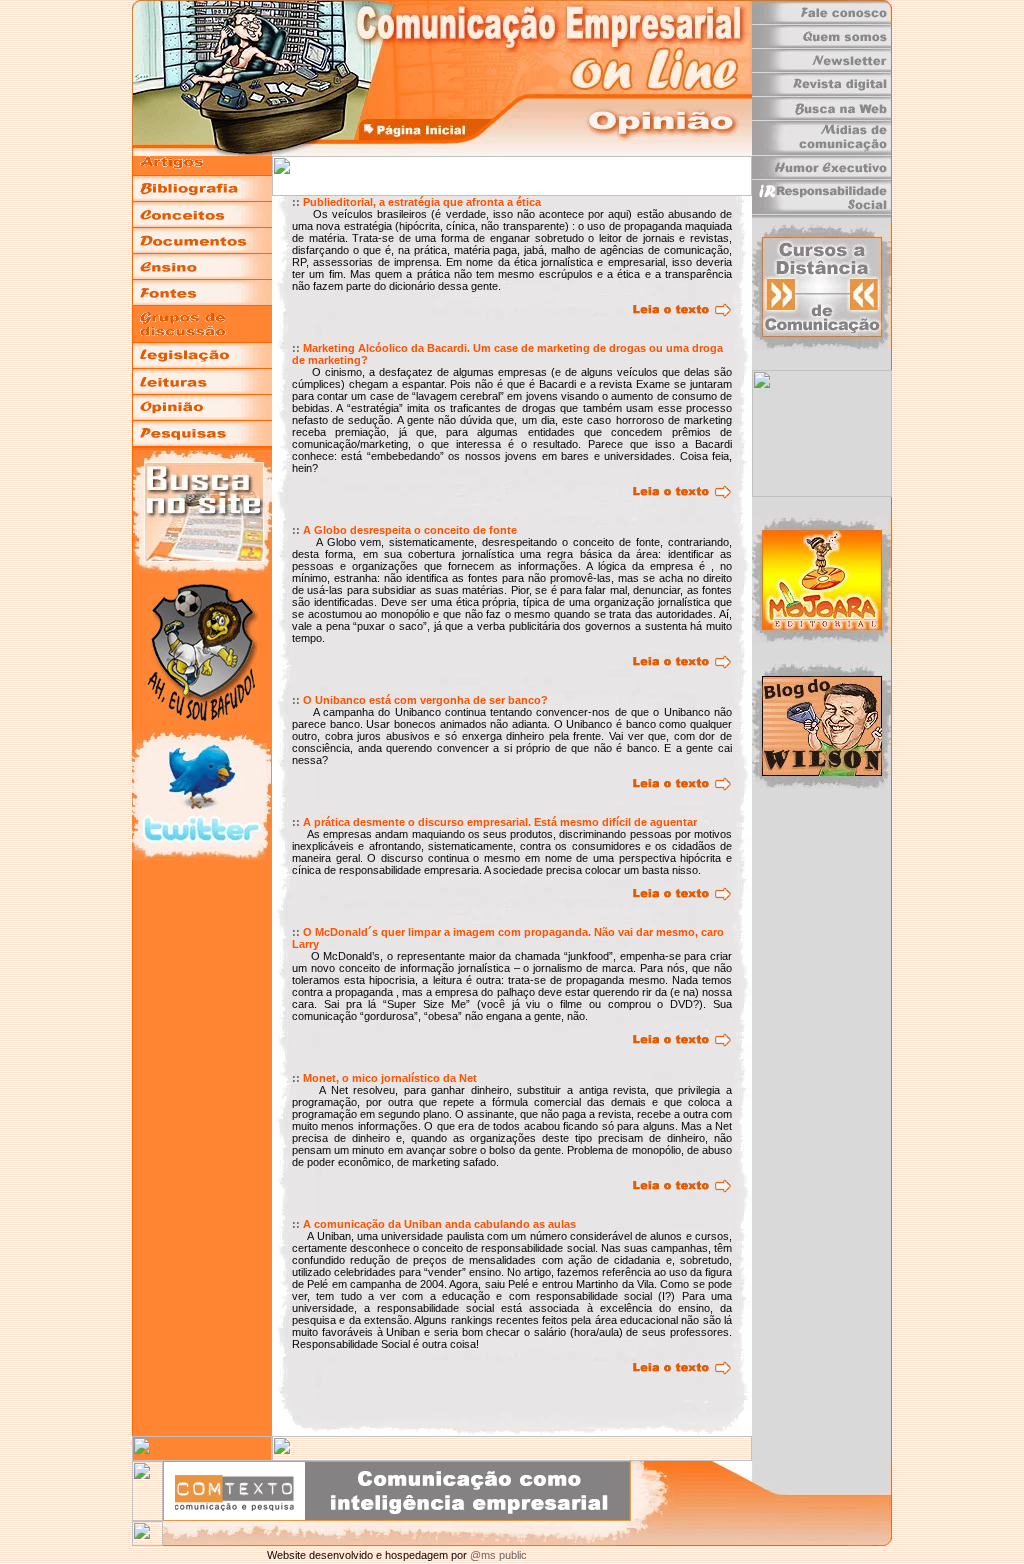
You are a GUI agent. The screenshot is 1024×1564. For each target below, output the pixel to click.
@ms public (497, 1555)
